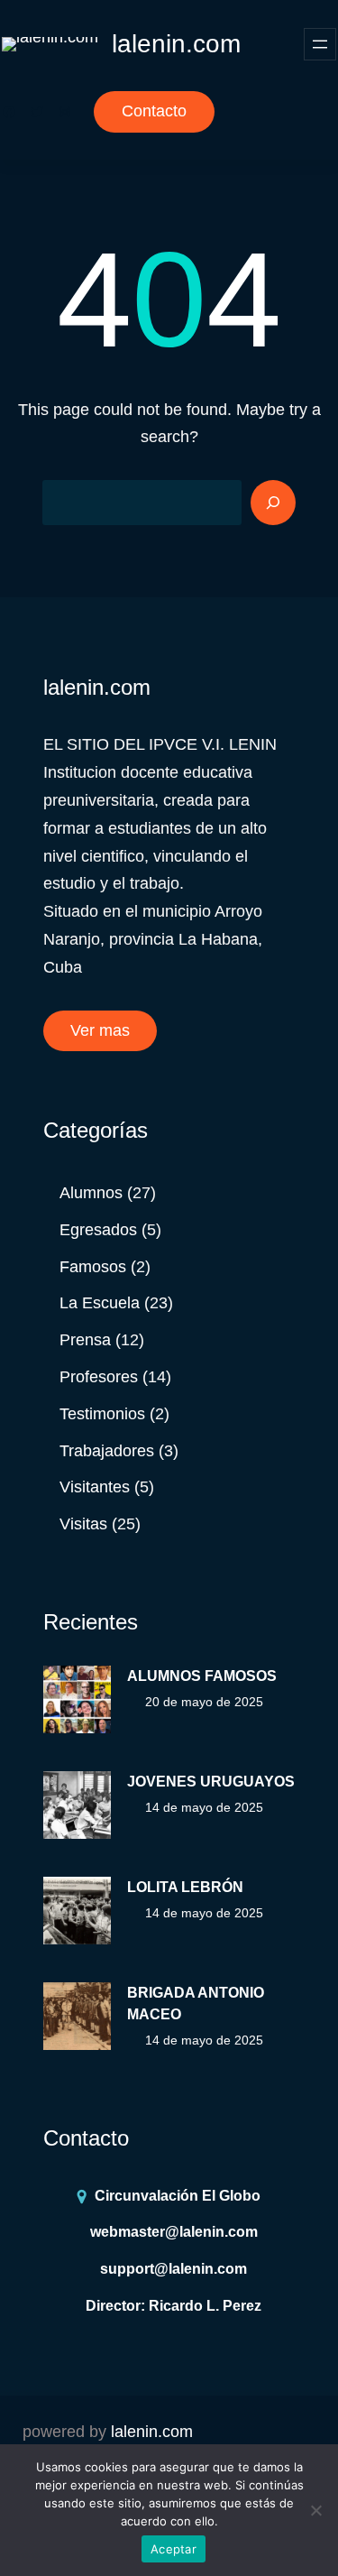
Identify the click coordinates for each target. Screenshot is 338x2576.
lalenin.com (176, 44)
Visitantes (95, 1487)
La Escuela (100, 1303)
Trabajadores (107, 1451)
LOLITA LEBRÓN (185, 1887)
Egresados (98, 1230)
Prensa (85, 1340)
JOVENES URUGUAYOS (211, 1782)
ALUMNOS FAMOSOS (202, 1676)
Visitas (83, 1524)
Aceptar (174, 2549)
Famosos (93, 1267)
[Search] (273, 503)
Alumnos (91, 1193)
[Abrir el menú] (320, 44)
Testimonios (102, 1414)
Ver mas (100, 1030)
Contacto (154, 111)
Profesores (99, 1377)
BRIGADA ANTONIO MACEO (196, 2004)
